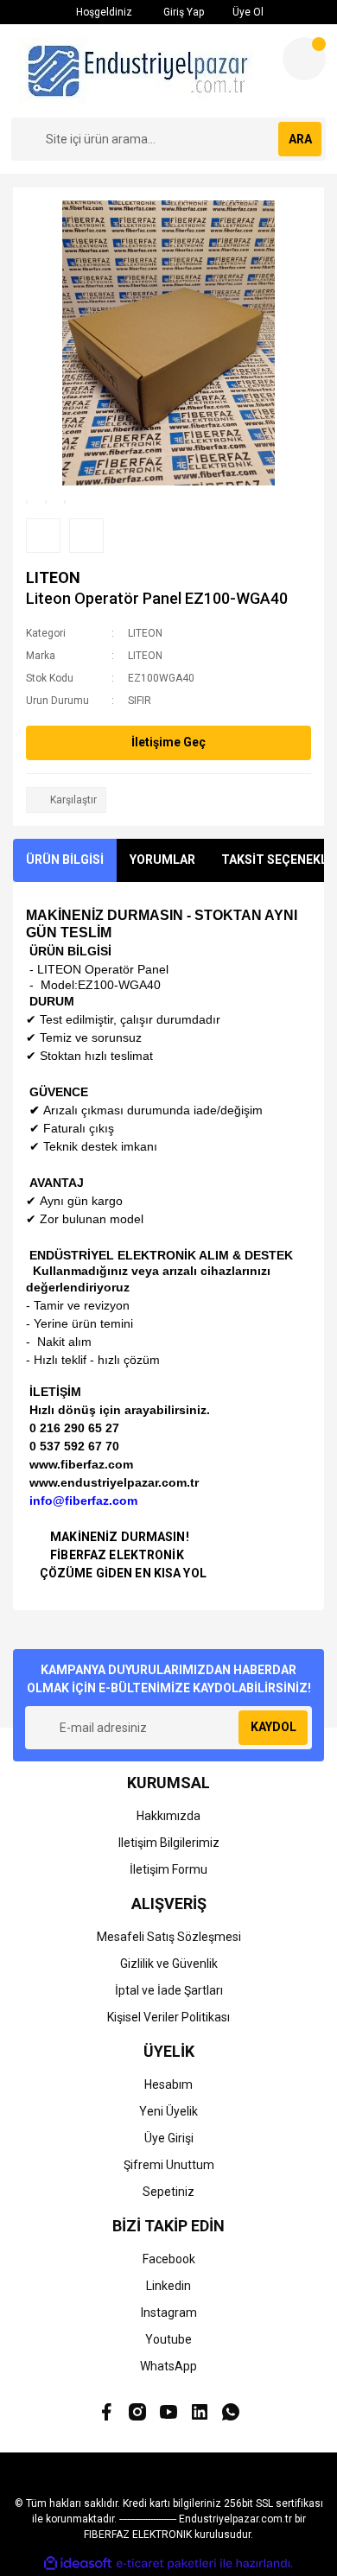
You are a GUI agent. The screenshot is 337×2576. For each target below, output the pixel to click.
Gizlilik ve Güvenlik (169, 1964)
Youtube (168, 2339)
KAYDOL (273, 1727)
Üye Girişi (169, 2138)
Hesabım (168, 2084)
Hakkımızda (168, 1816)
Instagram (169, 2313)
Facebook (169, 2259)
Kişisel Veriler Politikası (168, 2017)
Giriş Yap (182, 12)
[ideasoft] (78, 2563)
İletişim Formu (168, 1869)
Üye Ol (247, 12)
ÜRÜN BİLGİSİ (65, 860)
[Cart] (304, 59)
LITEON (53, 577)
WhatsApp (168, 2366)
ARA (300, 139)
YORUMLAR (162, 860)
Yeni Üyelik (168, 2111)
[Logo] (140, 71)
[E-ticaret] (166, 2563)
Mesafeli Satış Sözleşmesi (169, 1937)
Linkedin (168, 2286)
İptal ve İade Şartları (169, 1990)
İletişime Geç (168, 742)
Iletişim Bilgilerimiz (169, 1843)
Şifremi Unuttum (169, 2165)
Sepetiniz (168, 2192)
